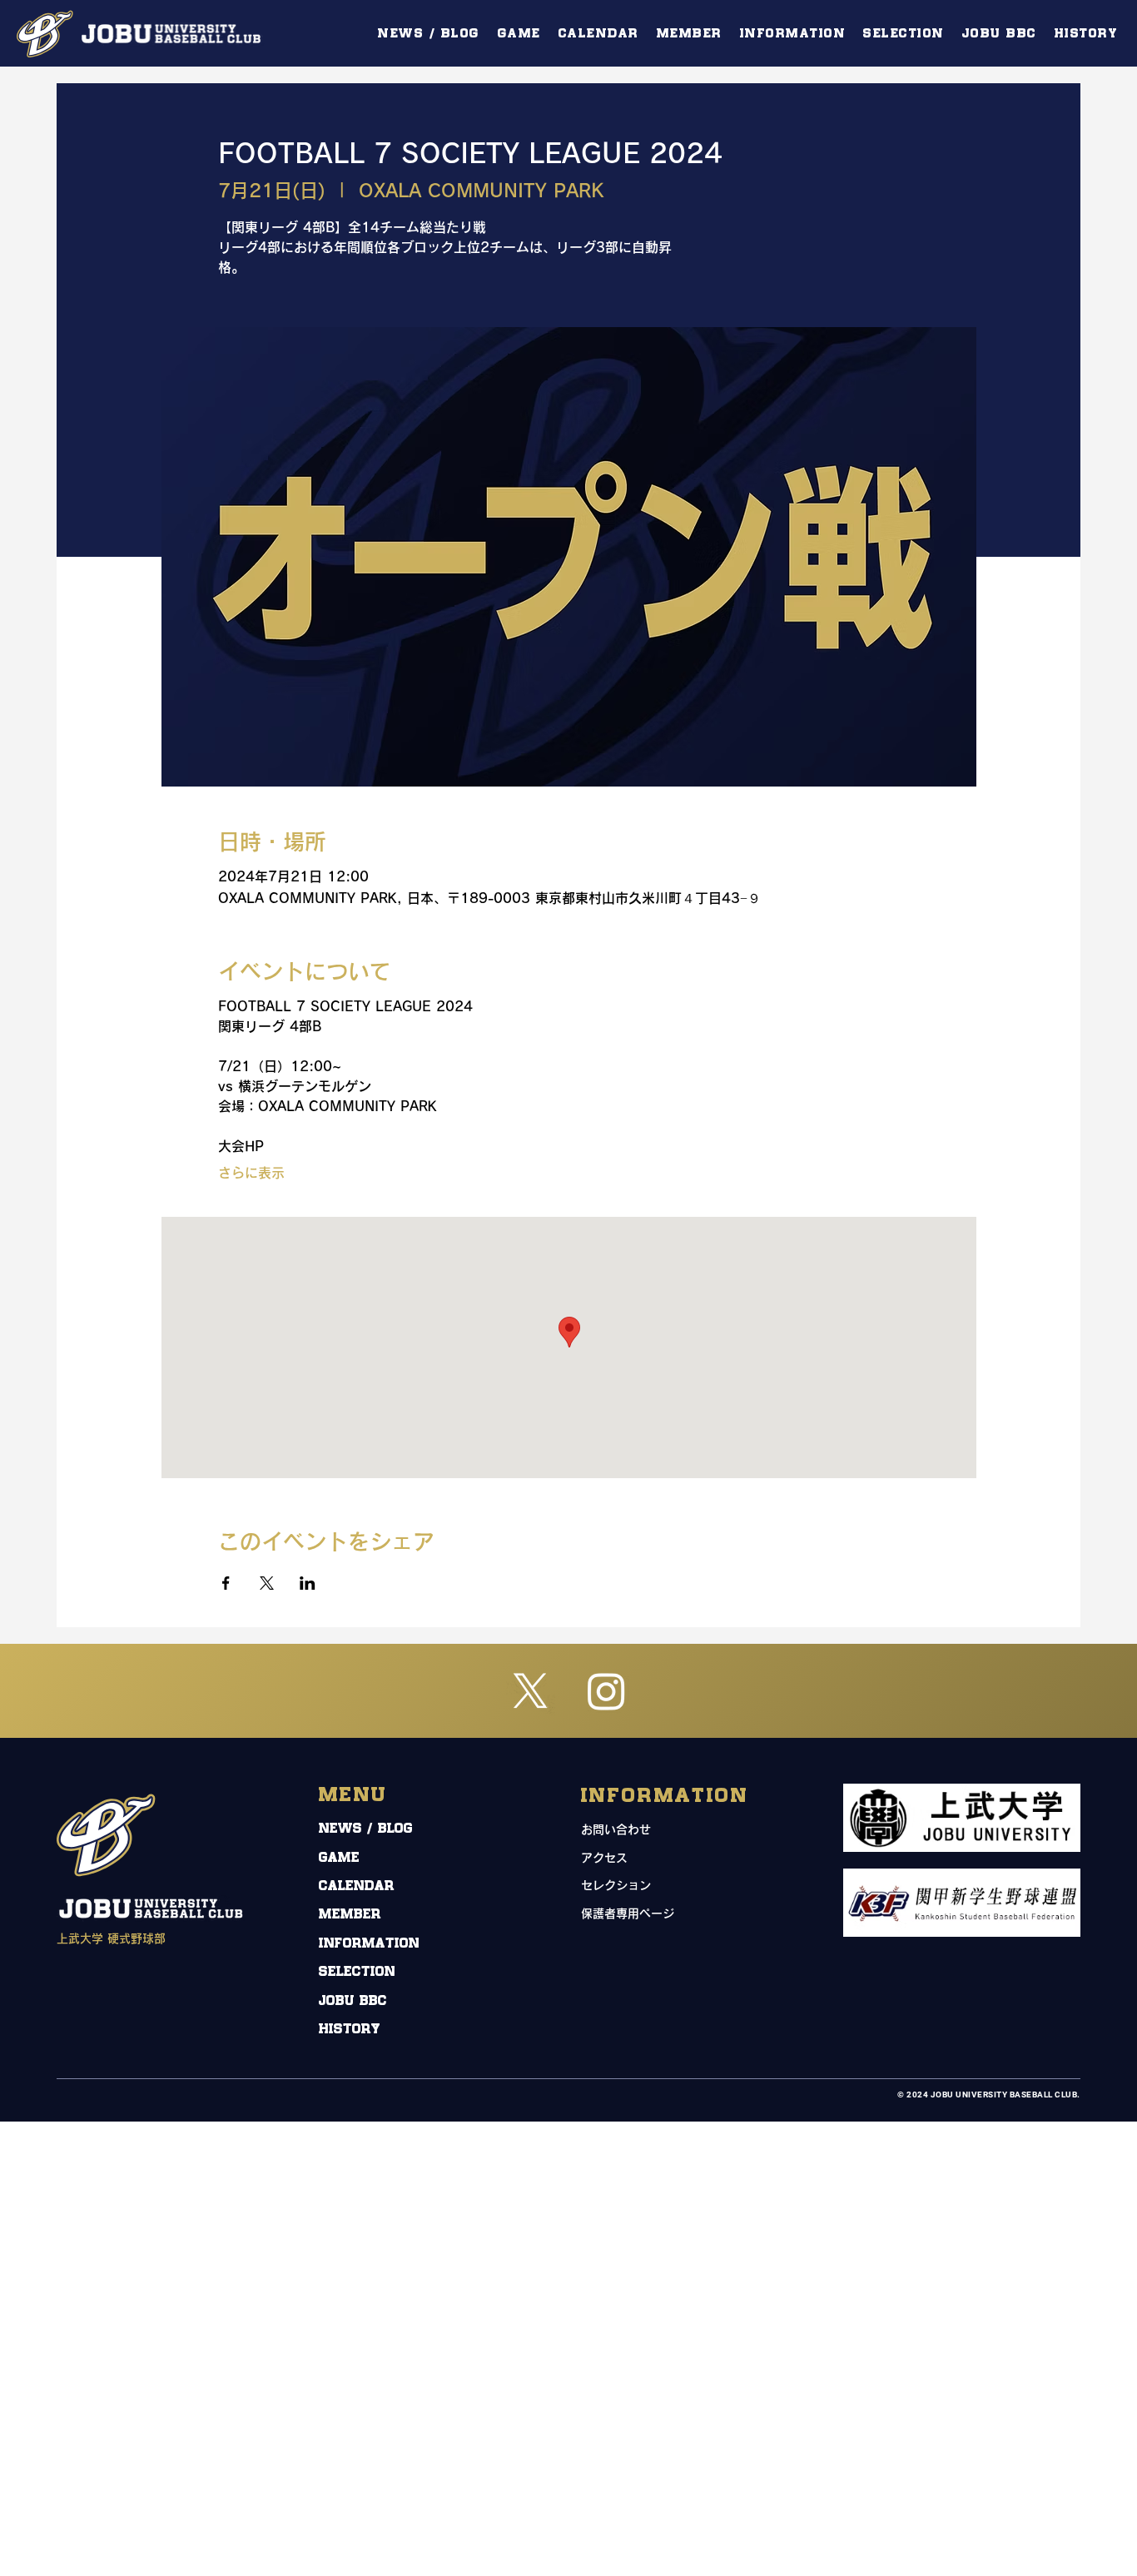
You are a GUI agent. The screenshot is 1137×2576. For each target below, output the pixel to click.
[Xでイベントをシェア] (267, 1583)
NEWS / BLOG (366, 1829)
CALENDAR (357, 1886)
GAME (339, 1858)
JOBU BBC (353, 2001)
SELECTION (357, 1972)
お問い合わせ (616, 1829)
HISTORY (350, 2030)
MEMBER (350, 1915)
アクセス (604, 1858)
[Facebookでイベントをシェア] (226, 1583)
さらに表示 (251, 1173)
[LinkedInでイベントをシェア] (308, 1583)
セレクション (616, 1885)
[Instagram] (606, 1691)
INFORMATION (369, 1944)
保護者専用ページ (628, 1913)
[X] (531, 1691)
